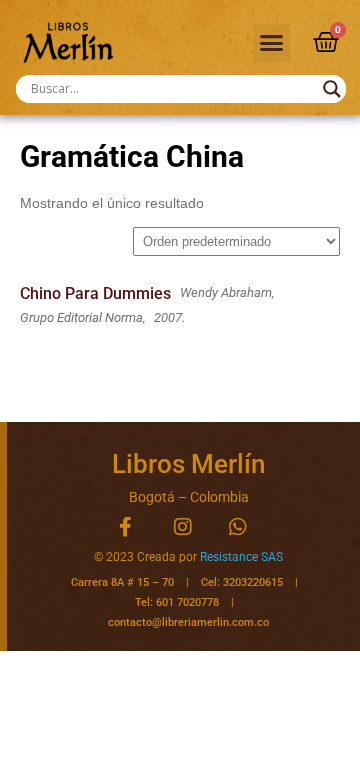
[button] (272, 43)
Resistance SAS (241, 557)
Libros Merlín (188, 464)
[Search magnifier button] (332, 89)
